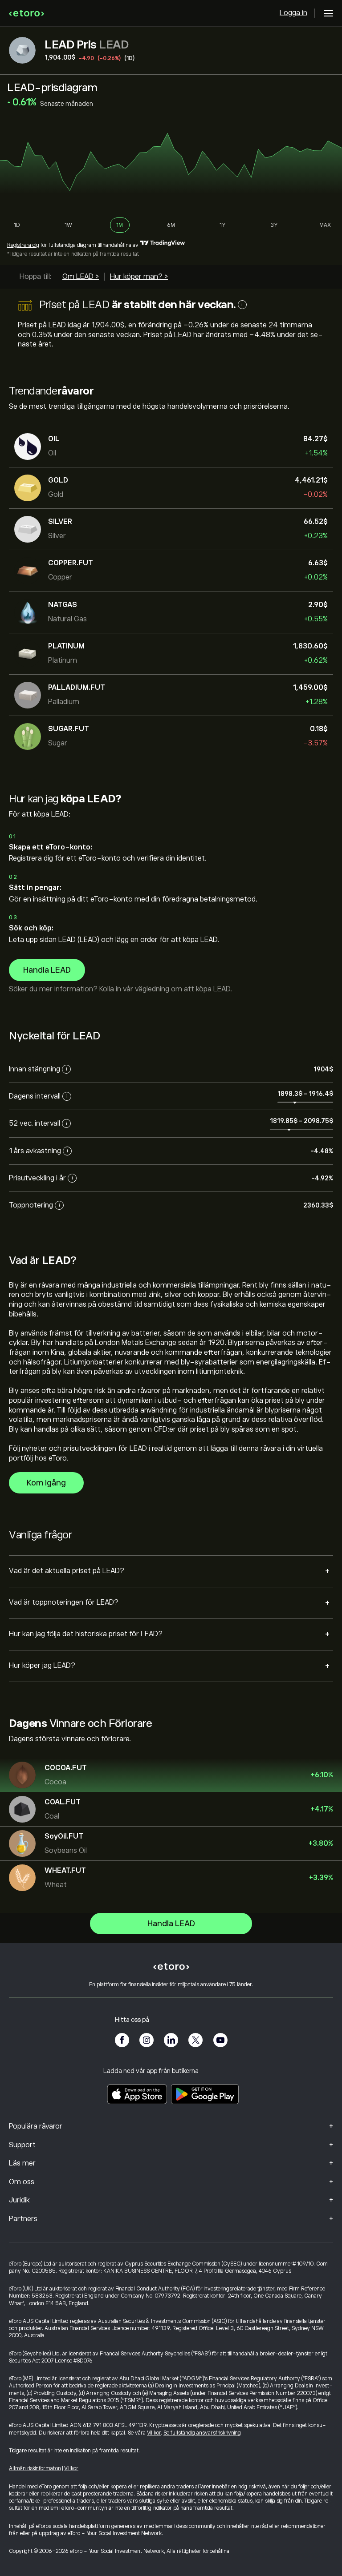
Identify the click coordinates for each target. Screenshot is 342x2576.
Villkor (154, 2433)
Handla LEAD (47, 970)
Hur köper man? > (139, 277)
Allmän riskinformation (35, 2468)
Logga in (293, 13)
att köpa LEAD (207, 989)
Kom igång (46, 1483)
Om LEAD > (81, 277)
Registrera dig (23, 245)
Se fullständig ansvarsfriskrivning (202, 2433)
